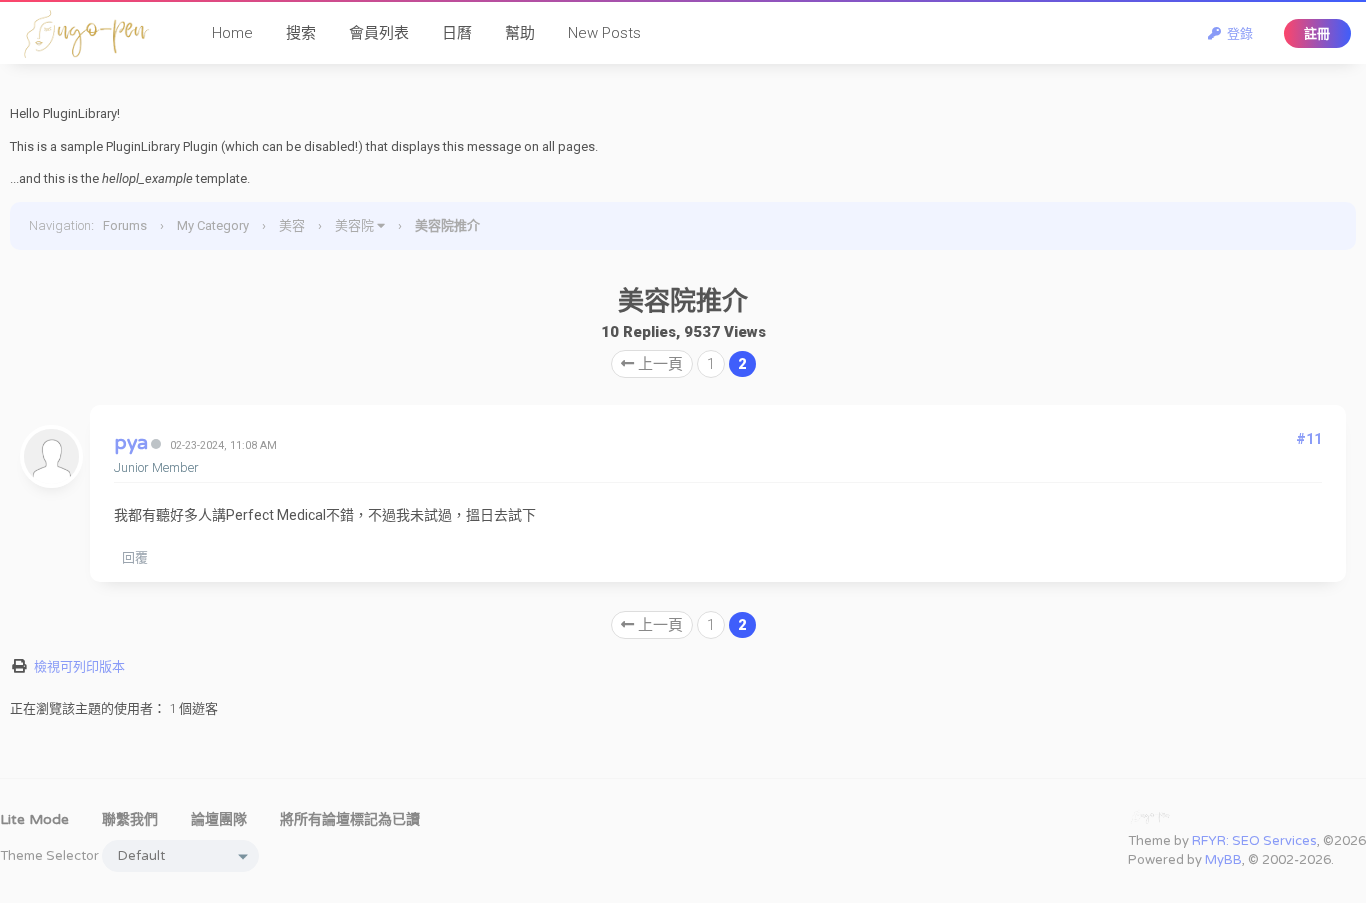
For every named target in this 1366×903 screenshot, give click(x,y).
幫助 (520, 33)
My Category (213, 225)
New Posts (604, 33)
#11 (1309, 439)
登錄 (1237, 33)
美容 (292, 225)
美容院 (354, 225)
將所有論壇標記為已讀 (350, 819)
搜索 (301, 33)
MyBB (1223, 860)
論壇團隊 (219, 819)
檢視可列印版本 (79, 666)
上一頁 (658, 364)
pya (131, 443)
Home (232, 33)
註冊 (1317, 33)
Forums (125, 225)
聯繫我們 (130, 819)
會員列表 (379, 33)
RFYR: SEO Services (1254, 841)
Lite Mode (34, 819)
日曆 (457, 33)
